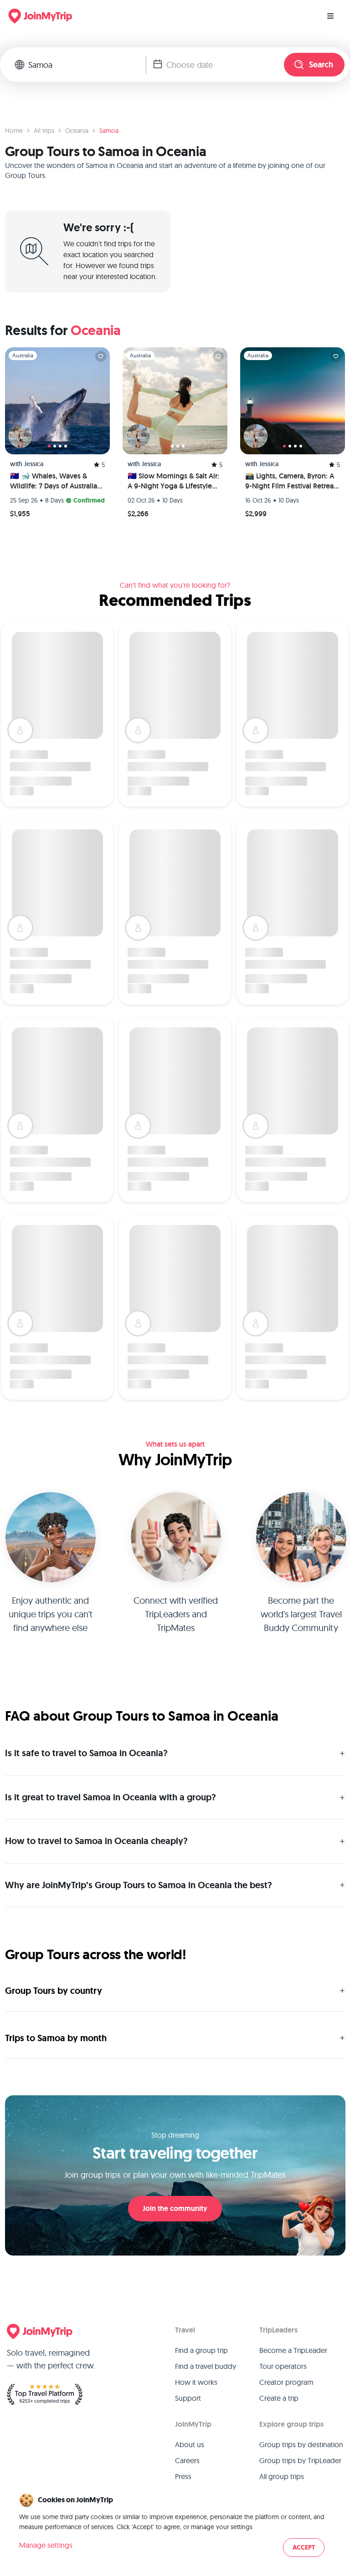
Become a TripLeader (293, 2350)
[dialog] (175, 2526)
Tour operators (283, 2366)
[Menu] (330, 16)
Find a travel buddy (206, 2366)
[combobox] (87, 65)
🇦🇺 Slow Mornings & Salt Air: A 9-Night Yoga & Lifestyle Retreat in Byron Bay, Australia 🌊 (173, 481)
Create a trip (279, 2398)
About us (190, 2444)
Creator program (286, 2382)
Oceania (77, 131)
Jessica (34, 464)
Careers (187, 2460)
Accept (304, 2548)
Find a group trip (201, 2350)
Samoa (109, 131)
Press (183, 2476)
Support (188, 2398)
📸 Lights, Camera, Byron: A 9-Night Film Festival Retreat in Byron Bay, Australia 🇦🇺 (291, 481)
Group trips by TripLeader (300, 2460)
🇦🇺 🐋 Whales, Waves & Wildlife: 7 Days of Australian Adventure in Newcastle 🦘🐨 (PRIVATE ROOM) (56, 481)
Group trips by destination (301, 2444)
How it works (196, 2382)
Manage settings (46, 2545)
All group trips (282, 2476)
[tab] (49, 446)
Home (14, 131)
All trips (44, 131)
